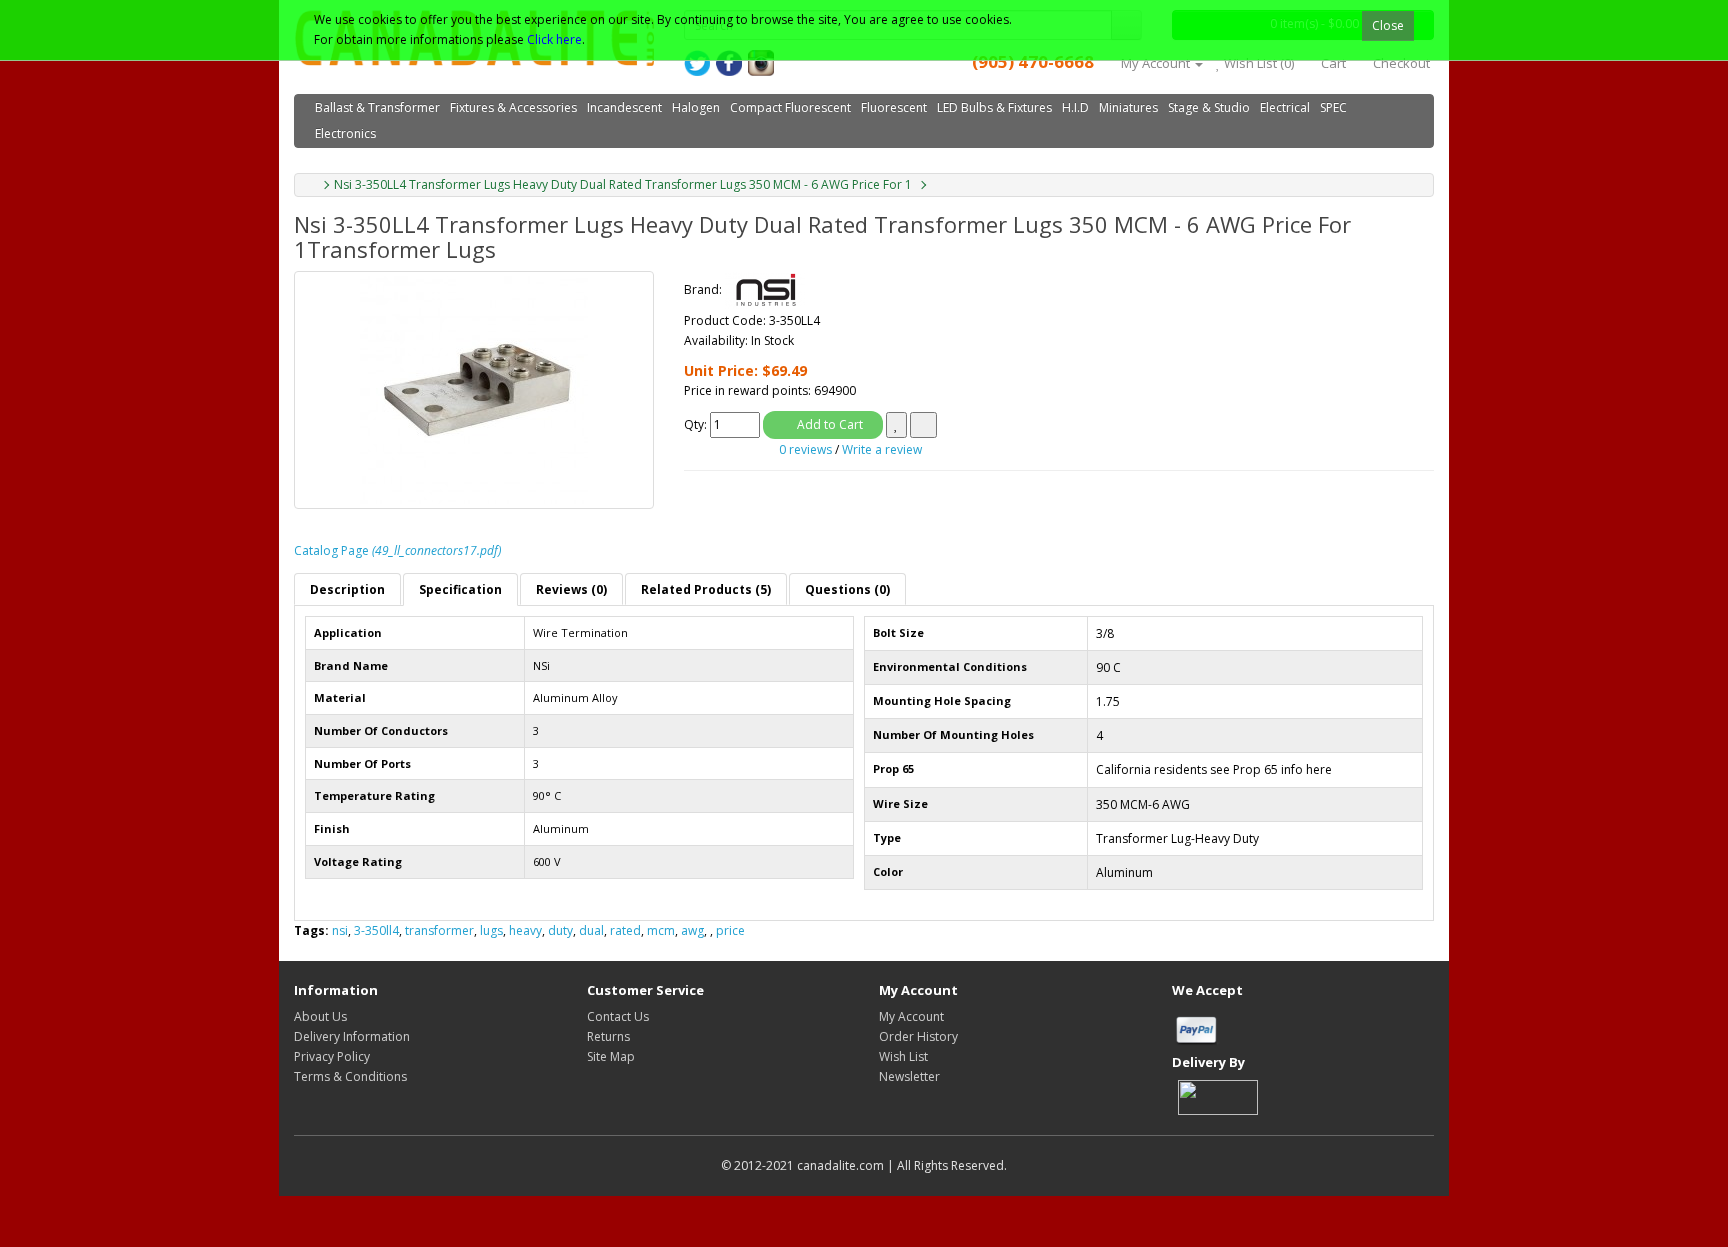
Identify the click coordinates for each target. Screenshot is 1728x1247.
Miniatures (1128, 107)
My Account (911, 1016)
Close (1388, 25)
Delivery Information (352, 1036)
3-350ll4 (376, 930)
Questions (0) (847, 589)
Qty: (695, 424)
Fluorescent (894, 107)
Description (347, 589)
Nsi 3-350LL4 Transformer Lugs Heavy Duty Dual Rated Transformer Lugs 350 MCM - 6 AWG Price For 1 (623, 184)
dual (591, 930)
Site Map (611, 1056)
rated (625, 930)
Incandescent (624, 107)
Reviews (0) (571, 589)
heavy (525, 930)
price (730, 930)
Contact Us (618, 1016)
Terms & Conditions (350, 1076)
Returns (608, 1036)
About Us (320, 1016)
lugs (491, 930)
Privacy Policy (332, 1056)
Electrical (1285, 107)
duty (560, 930)
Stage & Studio (1209, 107)
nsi (340, 930)
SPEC (1333, 107)
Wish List (903, 1056)
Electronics (345, 133)
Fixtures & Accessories (513, 107)
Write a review (882, 449)
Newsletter (909, 1076)
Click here (554, 39)
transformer (439, 930)
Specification (460, 589)
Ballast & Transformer (377, 107)
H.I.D (1075, 107)
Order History (918, 1036)
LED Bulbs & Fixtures (994, 107)
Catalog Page (397, 550)
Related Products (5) (706, 589)
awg (692, 930)
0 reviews (805, 449)
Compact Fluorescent (790, 107)
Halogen (696, 107)
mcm (661, 930)
